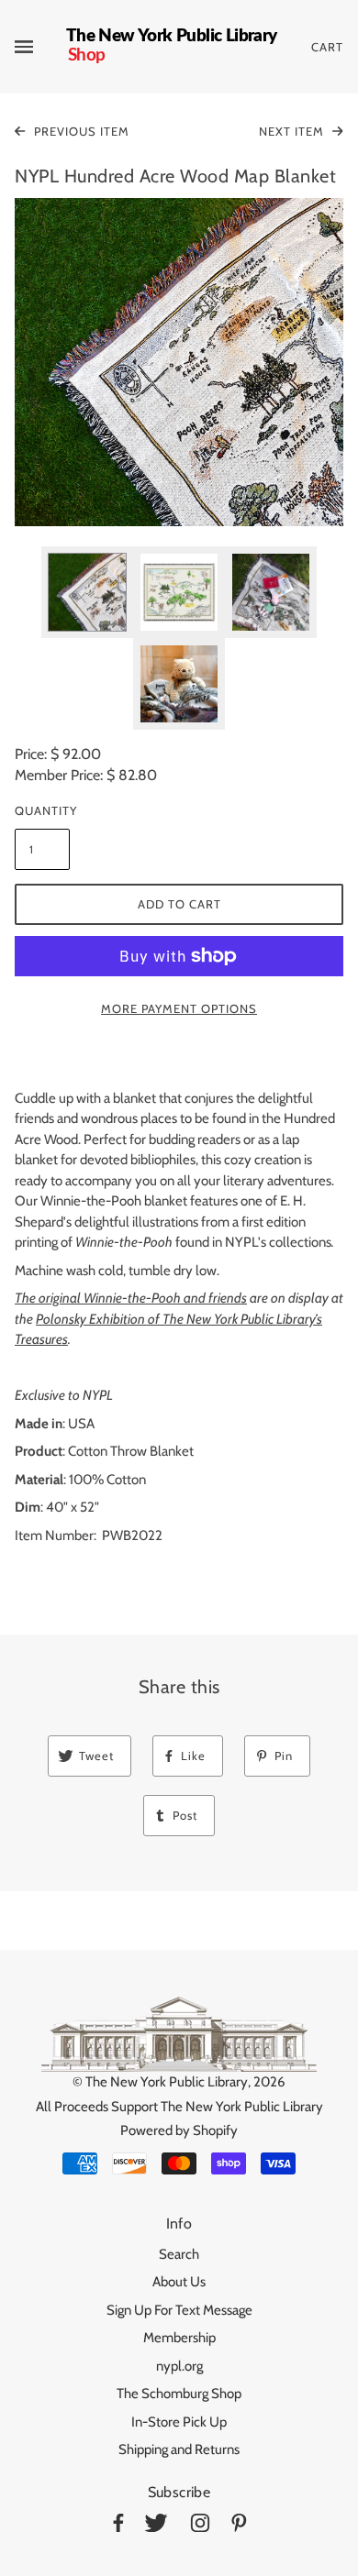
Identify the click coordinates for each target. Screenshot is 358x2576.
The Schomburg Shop (179, 2394)
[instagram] (200, 2526)
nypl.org (179, 2366)
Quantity (42, 810)
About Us (179, 2282)
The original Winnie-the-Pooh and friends (131, 1298)
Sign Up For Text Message (179, 2310)
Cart (327, 47)
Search (179, 2254)
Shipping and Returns (179, 2449)
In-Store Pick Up (179, 2422)
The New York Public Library (167, 2082)
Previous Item (80, 131)
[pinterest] (239, 2526)
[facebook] (118, 2526)
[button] (179, 362)
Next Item (293, 131)
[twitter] (156, 2526)
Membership (179, 2338)
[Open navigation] (40, 47)
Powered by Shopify (179, 2130)
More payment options (179, 1008)
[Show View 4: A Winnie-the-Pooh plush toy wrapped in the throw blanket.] (179, 684)
